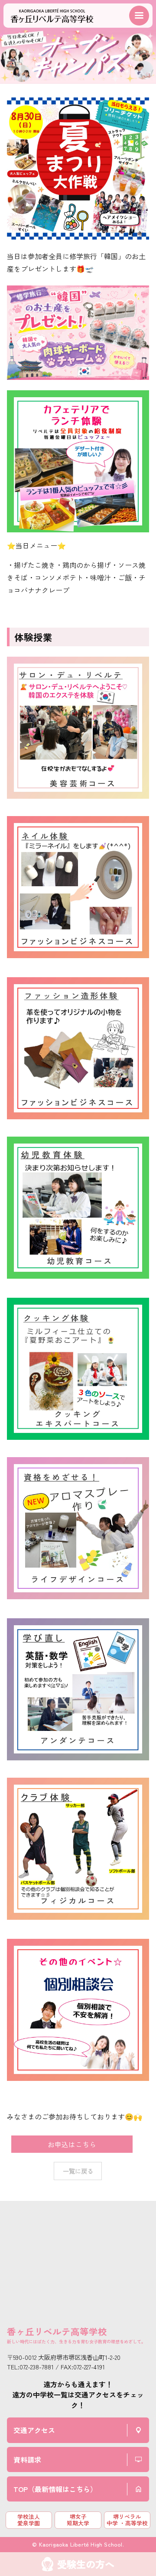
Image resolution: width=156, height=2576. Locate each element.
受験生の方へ (86, 2564)
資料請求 (27, 2459)
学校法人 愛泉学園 (29, 2520)
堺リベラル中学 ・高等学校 (127, 2520)
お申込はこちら (72, 2144)
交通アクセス (34, 2430)
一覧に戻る (78, 2171)
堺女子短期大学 (78, 2520)
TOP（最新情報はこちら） (55, 2489)
